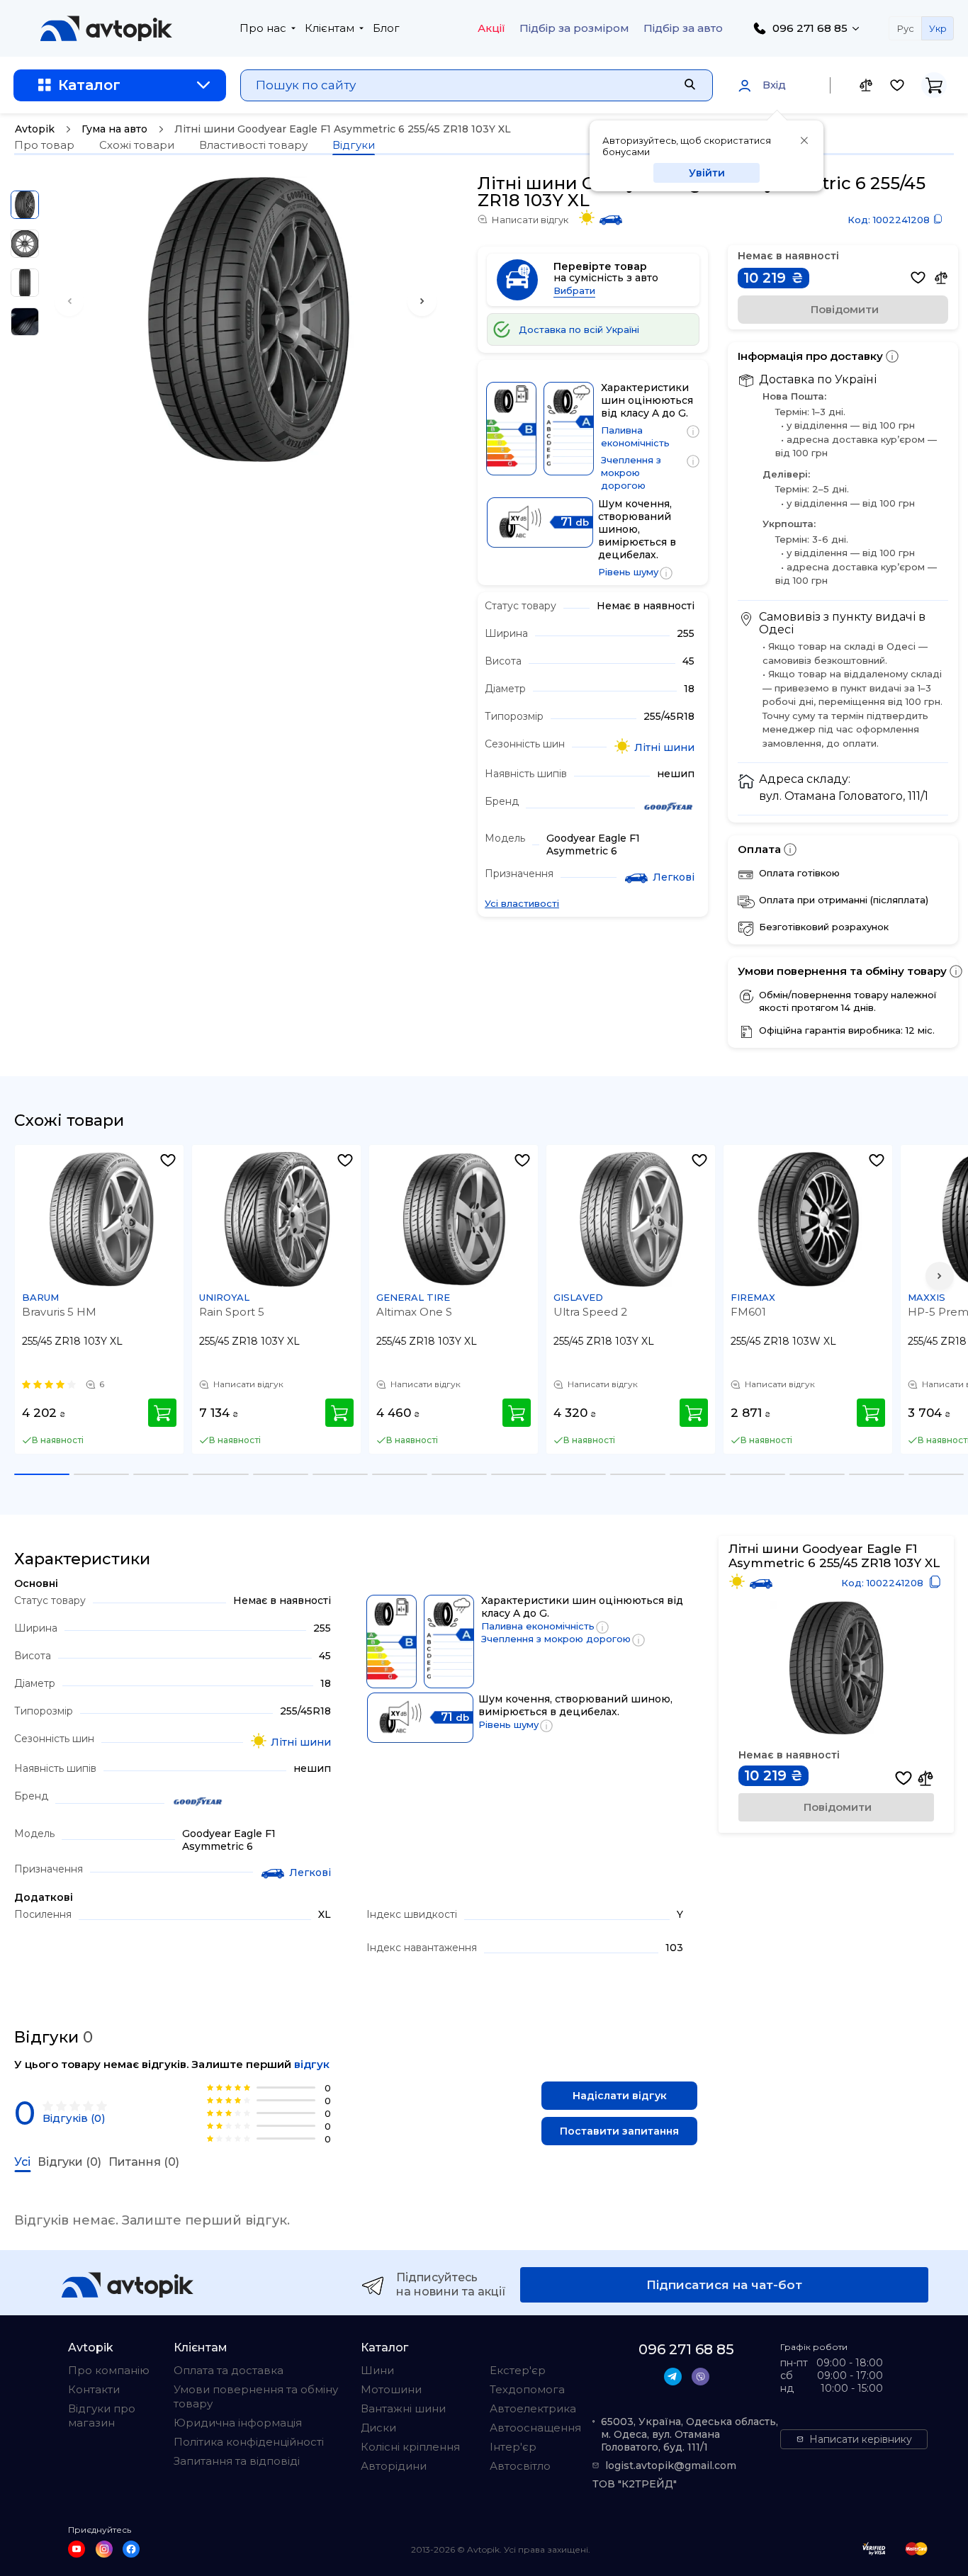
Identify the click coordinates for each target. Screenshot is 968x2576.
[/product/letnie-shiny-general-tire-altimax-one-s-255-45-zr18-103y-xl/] (454, 1219)
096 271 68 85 (810, 28)
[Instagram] (104, 2549)
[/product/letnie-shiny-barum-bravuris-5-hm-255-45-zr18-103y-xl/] (100, 1219)
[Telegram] (673, 2377)
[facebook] (131, 2549)
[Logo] (106, 28)
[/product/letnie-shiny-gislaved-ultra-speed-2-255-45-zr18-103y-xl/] (631, 1219)
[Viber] (700, 2377)
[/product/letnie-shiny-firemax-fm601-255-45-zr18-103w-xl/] (809, 1219)
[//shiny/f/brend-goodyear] (668, 808)
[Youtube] (77, 2549)
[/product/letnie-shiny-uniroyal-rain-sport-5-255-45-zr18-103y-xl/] (277, 1219)
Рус (906, 28)
